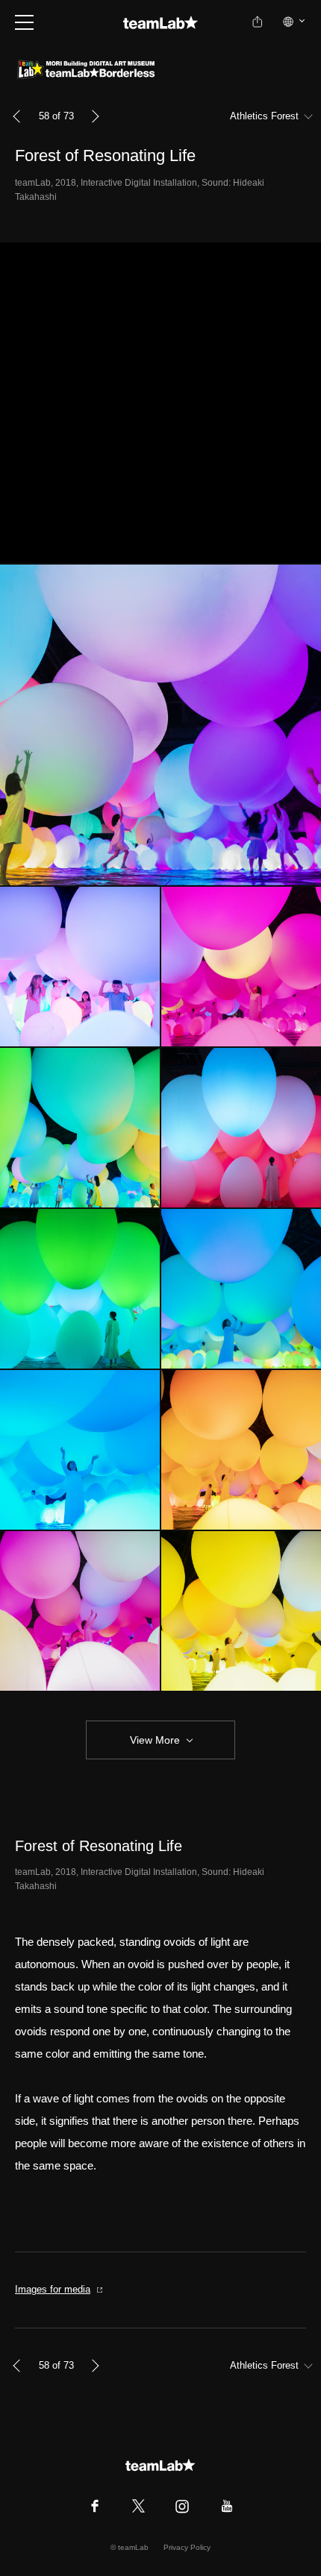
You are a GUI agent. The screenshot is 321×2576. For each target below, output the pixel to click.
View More (155, 1740)
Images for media (53, 2289)
